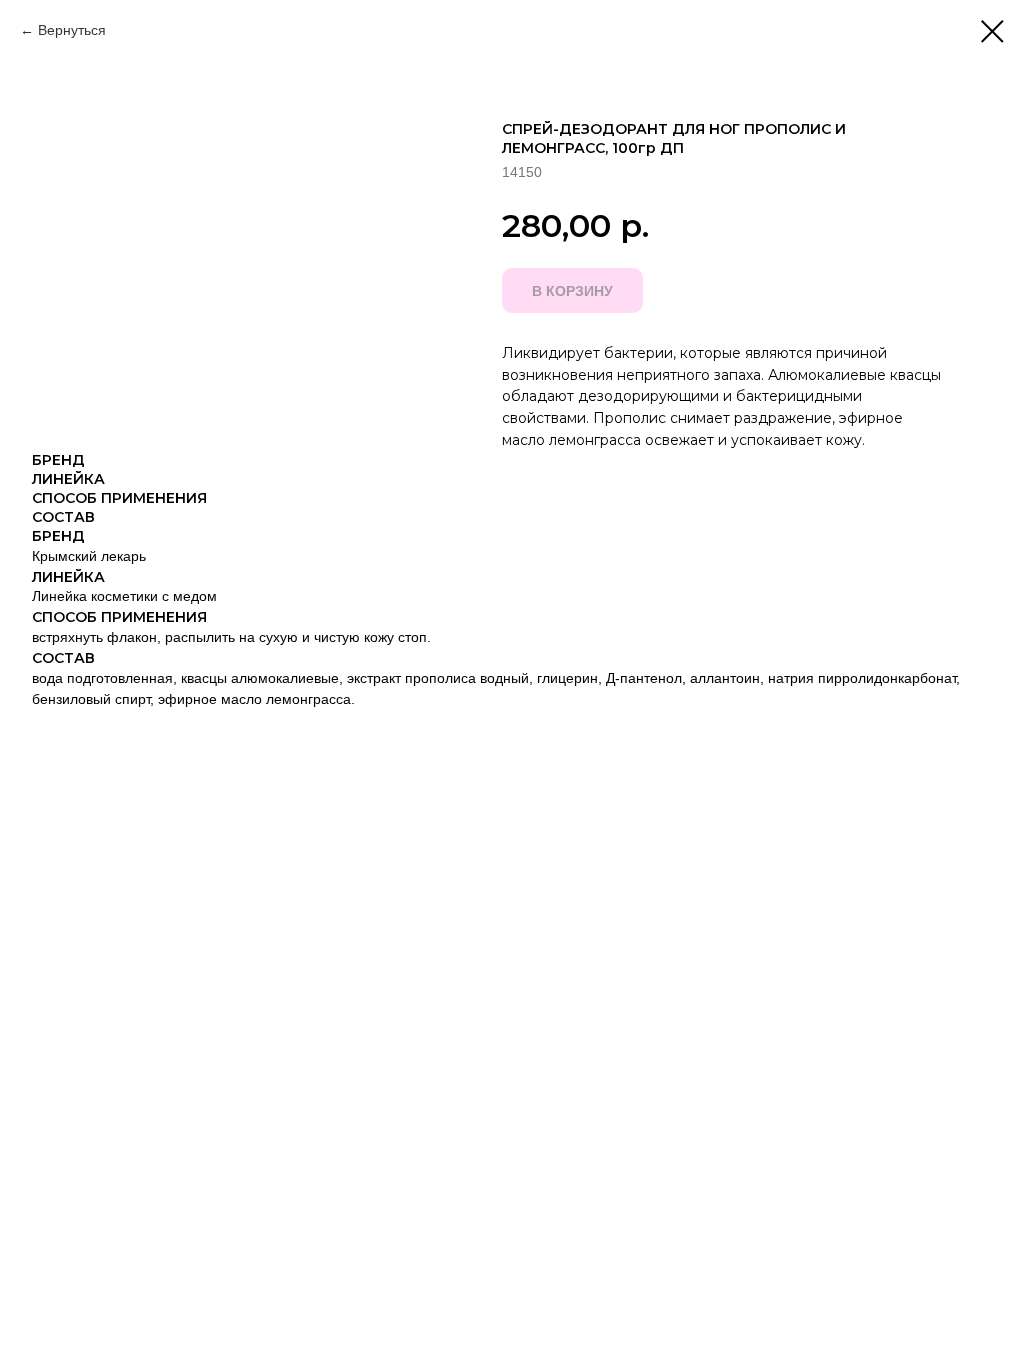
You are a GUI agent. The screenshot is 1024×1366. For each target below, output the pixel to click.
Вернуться (72, 30)
